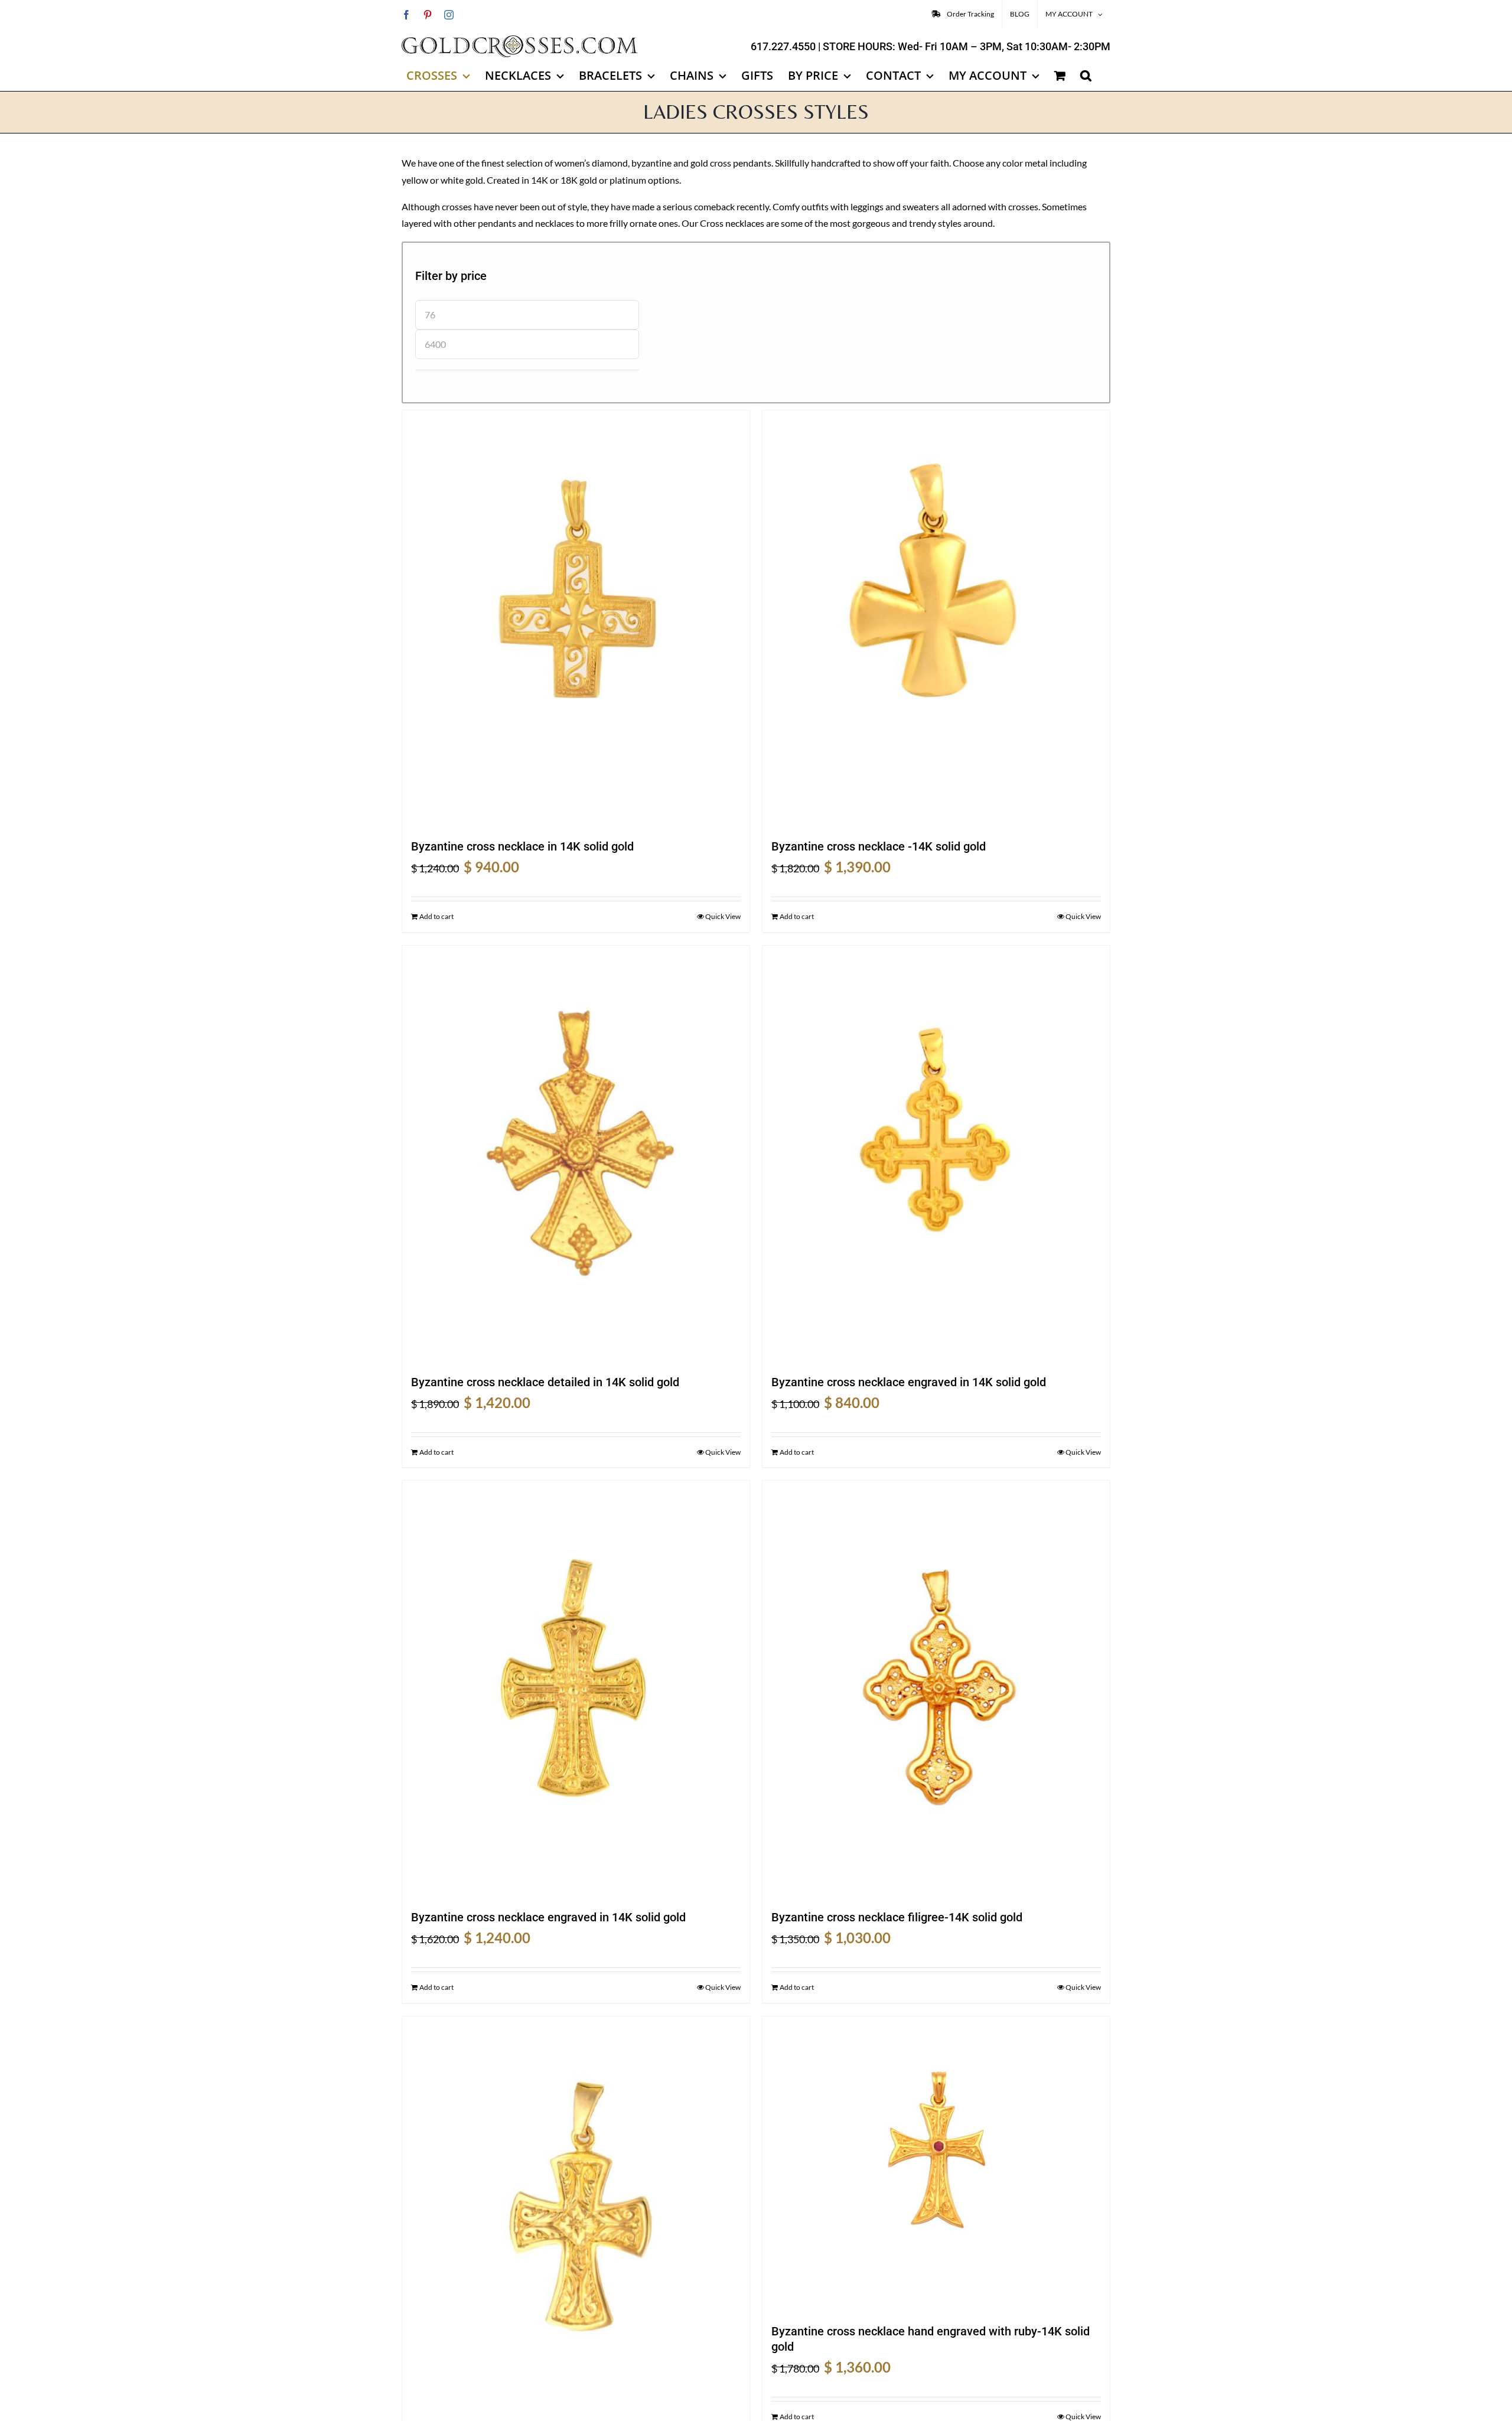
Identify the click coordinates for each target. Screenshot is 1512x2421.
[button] (1086, 76)
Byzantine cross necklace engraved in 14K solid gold (909, 1382)
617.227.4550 (783, 46)
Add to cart (436, 916)
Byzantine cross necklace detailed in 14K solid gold (545, 1382)
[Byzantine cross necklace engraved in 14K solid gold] (936, 1154)
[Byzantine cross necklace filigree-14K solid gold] (936, 1689)
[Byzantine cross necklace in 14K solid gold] (576, 619)
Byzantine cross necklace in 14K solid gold (522, 846)
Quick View (723, 916)
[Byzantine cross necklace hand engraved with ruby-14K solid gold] (936, 2164)
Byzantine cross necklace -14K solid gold (879, 846)
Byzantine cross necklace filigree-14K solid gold (897, 1917)
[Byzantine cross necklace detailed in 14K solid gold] (576, 1154)
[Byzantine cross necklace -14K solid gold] (936, 619)
